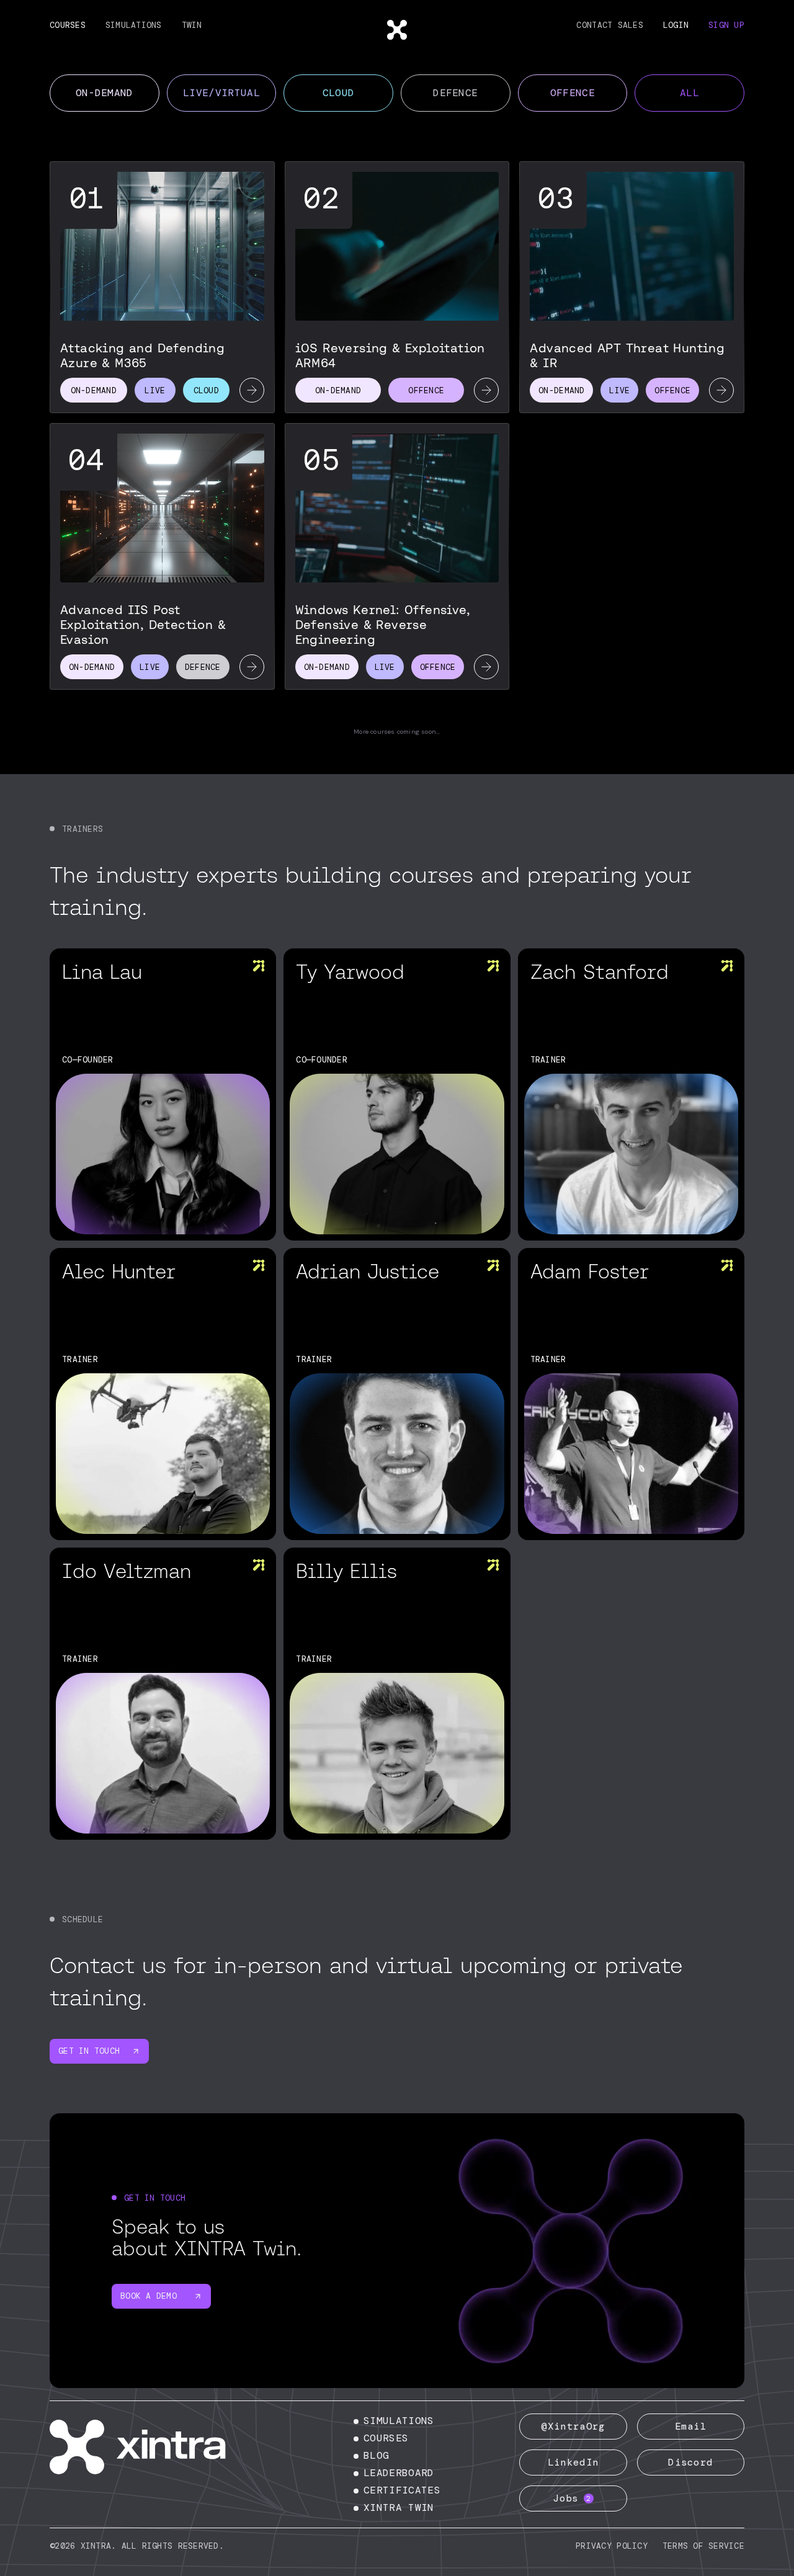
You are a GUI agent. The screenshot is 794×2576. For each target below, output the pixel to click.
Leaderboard (399, 2473)
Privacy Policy (612, 2546)
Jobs (572, 2498)
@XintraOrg (573, 2426)
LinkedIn (573, 2462)
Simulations (134, 25)
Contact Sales (609, 25)
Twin (192, 25)
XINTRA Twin (399, 2507)
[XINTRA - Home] (152, 2447)
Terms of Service (703, 2546)
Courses (68, 25)
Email (691, 2426)
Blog (376, 2455)
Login (676, 25)
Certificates (402, 2490)
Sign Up (726, 25)
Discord (690, 2462)
